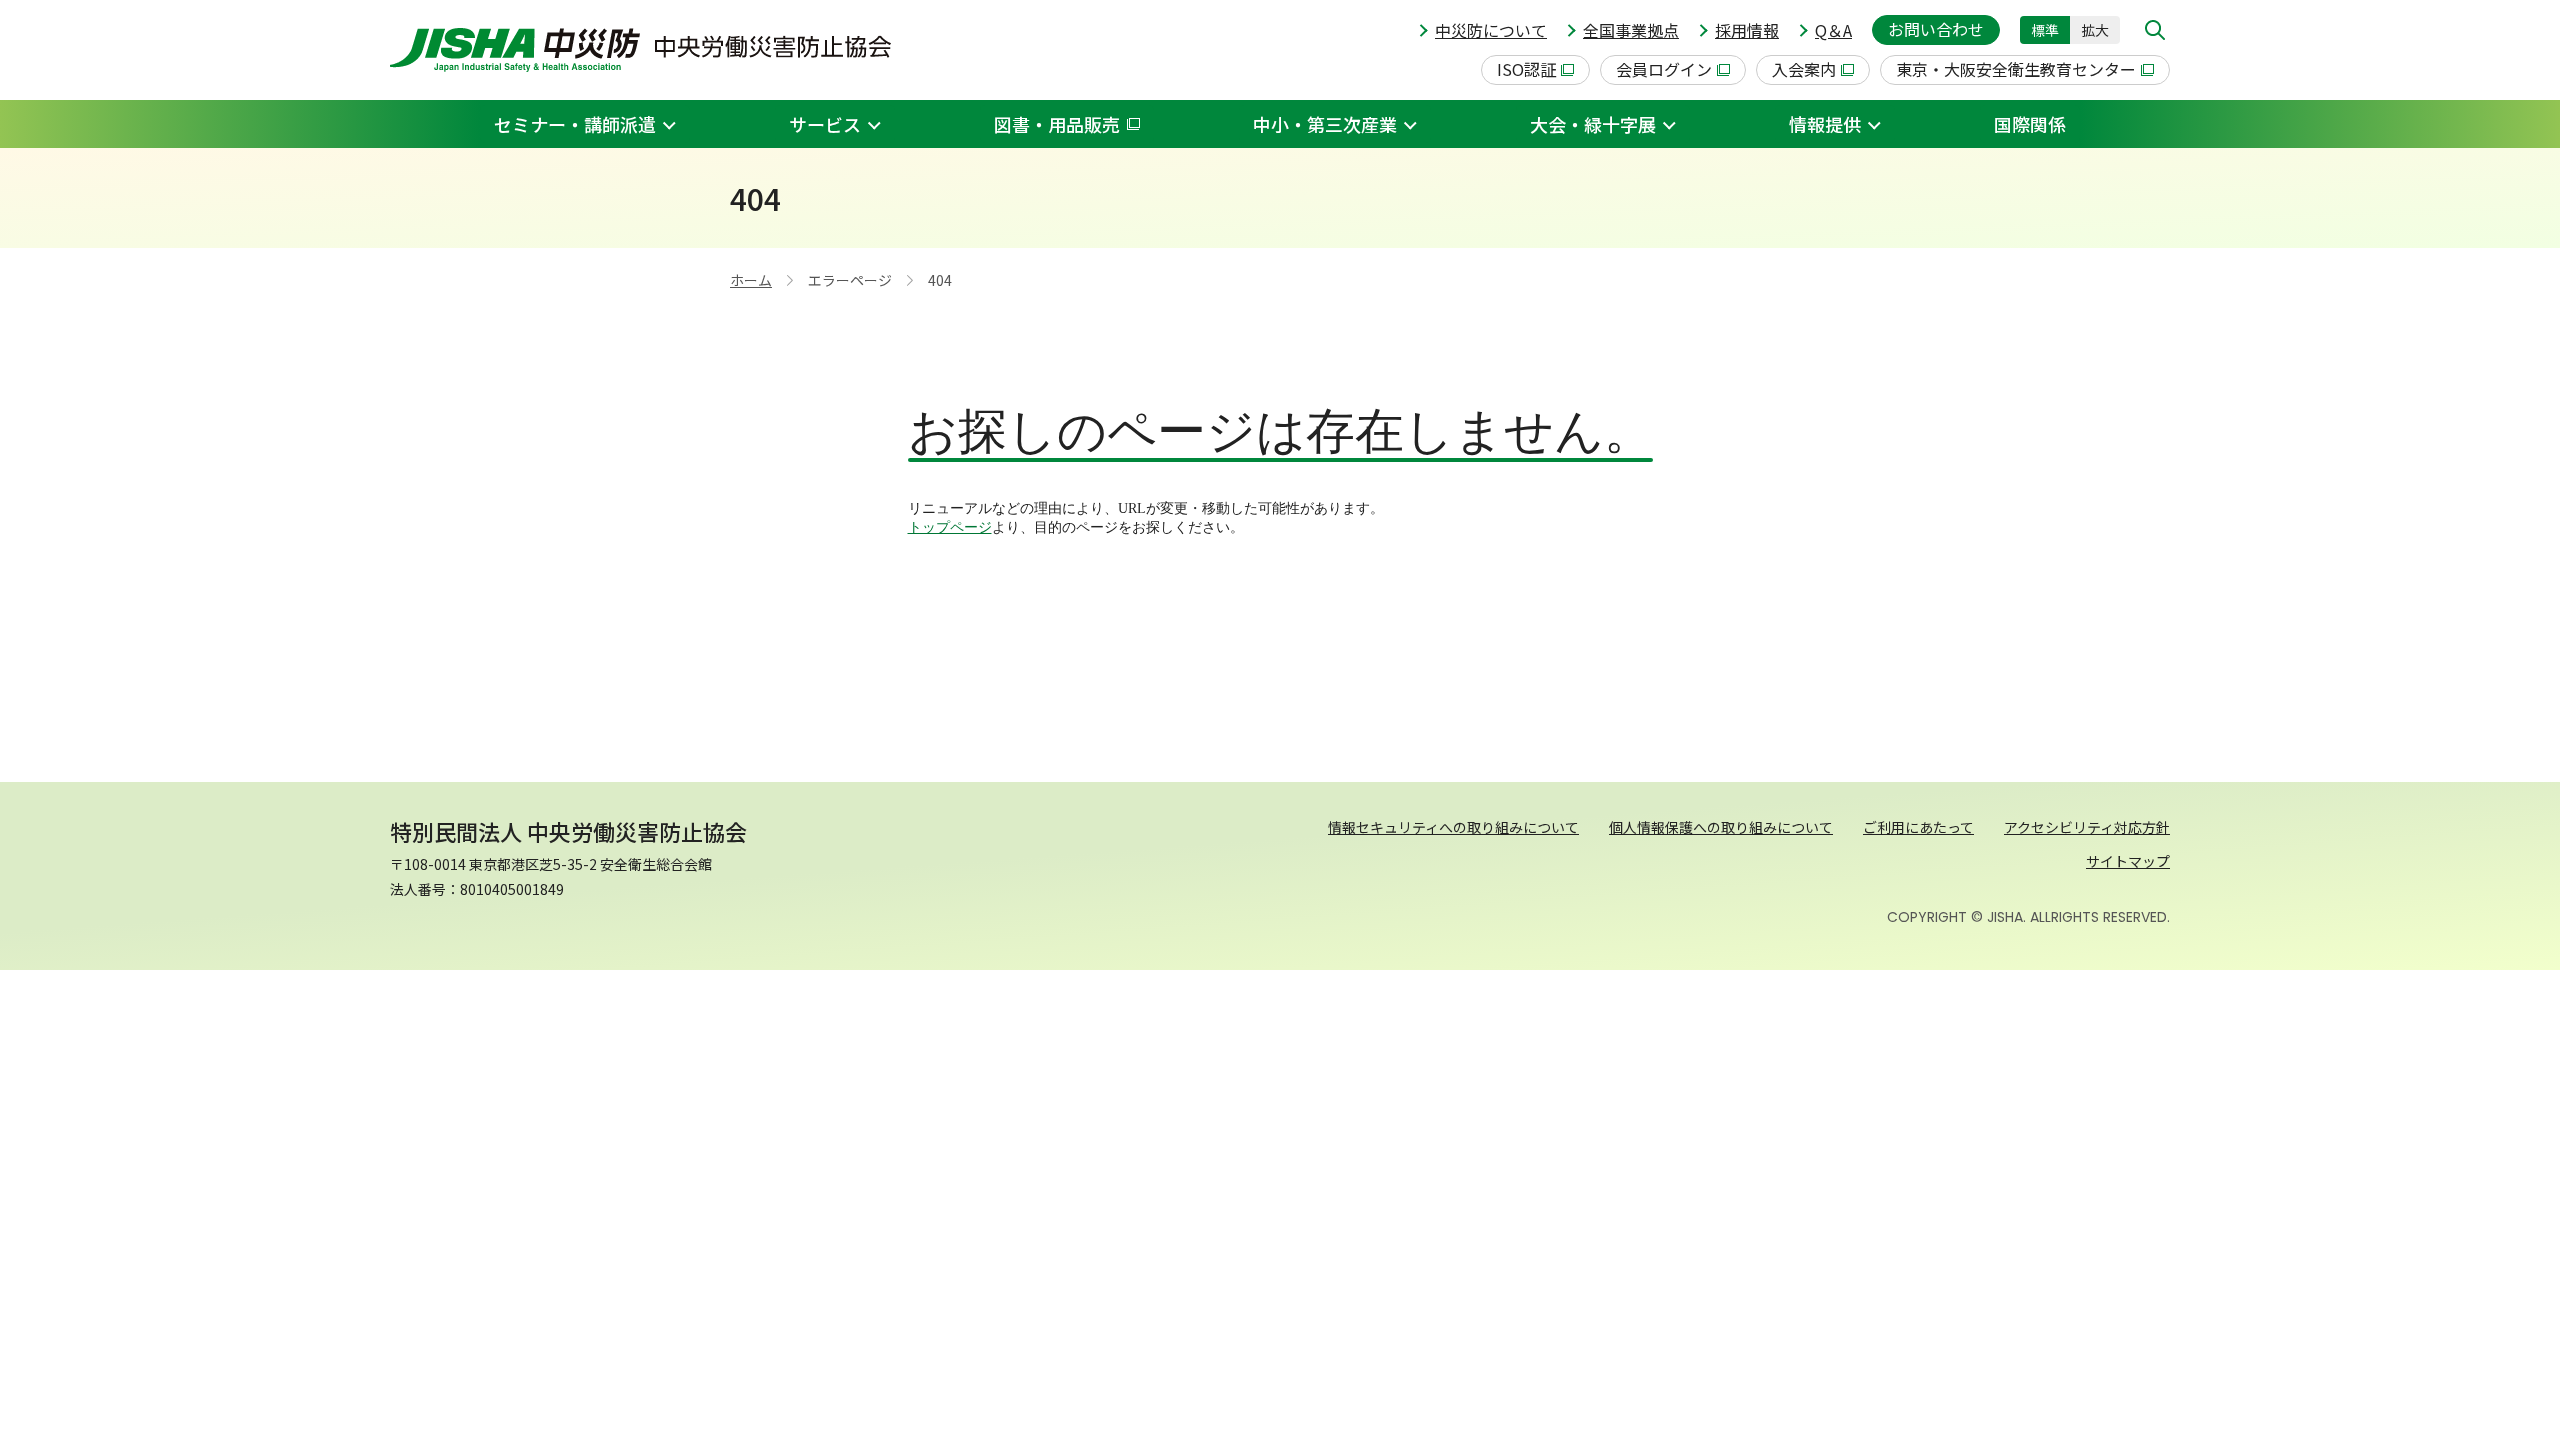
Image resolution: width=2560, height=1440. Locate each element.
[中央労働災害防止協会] (640, 50)
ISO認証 (1526, 69)
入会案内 (1804, 69)
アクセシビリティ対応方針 (2087, 827)
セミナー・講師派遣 (575, 124)
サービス (825, 124)
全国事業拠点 (1631, 30)
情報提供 (1825, 124)
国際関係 (2030, 124)
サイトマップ (2128, 861)
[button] (2155, 30)
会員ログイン (1664, 69)
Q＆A (1833, 30)
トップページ (950, 527)
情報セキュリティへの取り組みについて (1453, 827)
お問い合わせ (1936, 29)
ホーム (751, 280)
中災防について (1491, 30)
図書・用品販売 (1057, 124)
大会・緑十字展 (1593, 124)
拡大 (2095, 30)
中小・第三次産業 (1325, 124)
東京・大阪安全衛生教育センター (2016, 69)
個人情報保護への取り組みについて (1721, 827)
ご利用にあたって (1918, 827)
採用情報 (1747, 30)
